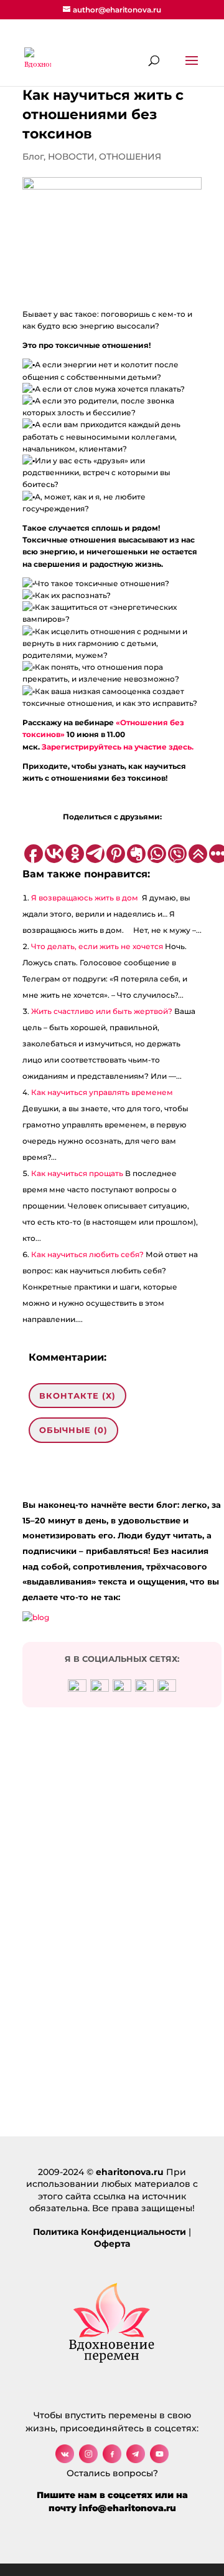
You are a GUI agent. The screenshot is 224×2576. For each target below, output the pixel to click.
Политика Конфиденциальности (110, 2232)
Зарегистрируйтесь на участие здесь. (118, 747)
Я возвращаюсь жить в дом (86, 898)
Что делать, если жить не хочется (97, 946)
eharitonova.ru (130, 2172)
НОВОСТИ (71, 157)
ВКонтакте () (77, 1396)
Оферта (112, 2244)
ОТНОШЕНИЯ (130, 157)
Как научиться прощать (77, 1173)
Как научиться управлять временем (102, 1092)
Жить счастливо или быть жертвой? (102, 1011)
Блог (33, 157)
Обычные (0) (73, 1430)
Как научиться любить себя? (87, 1254)
